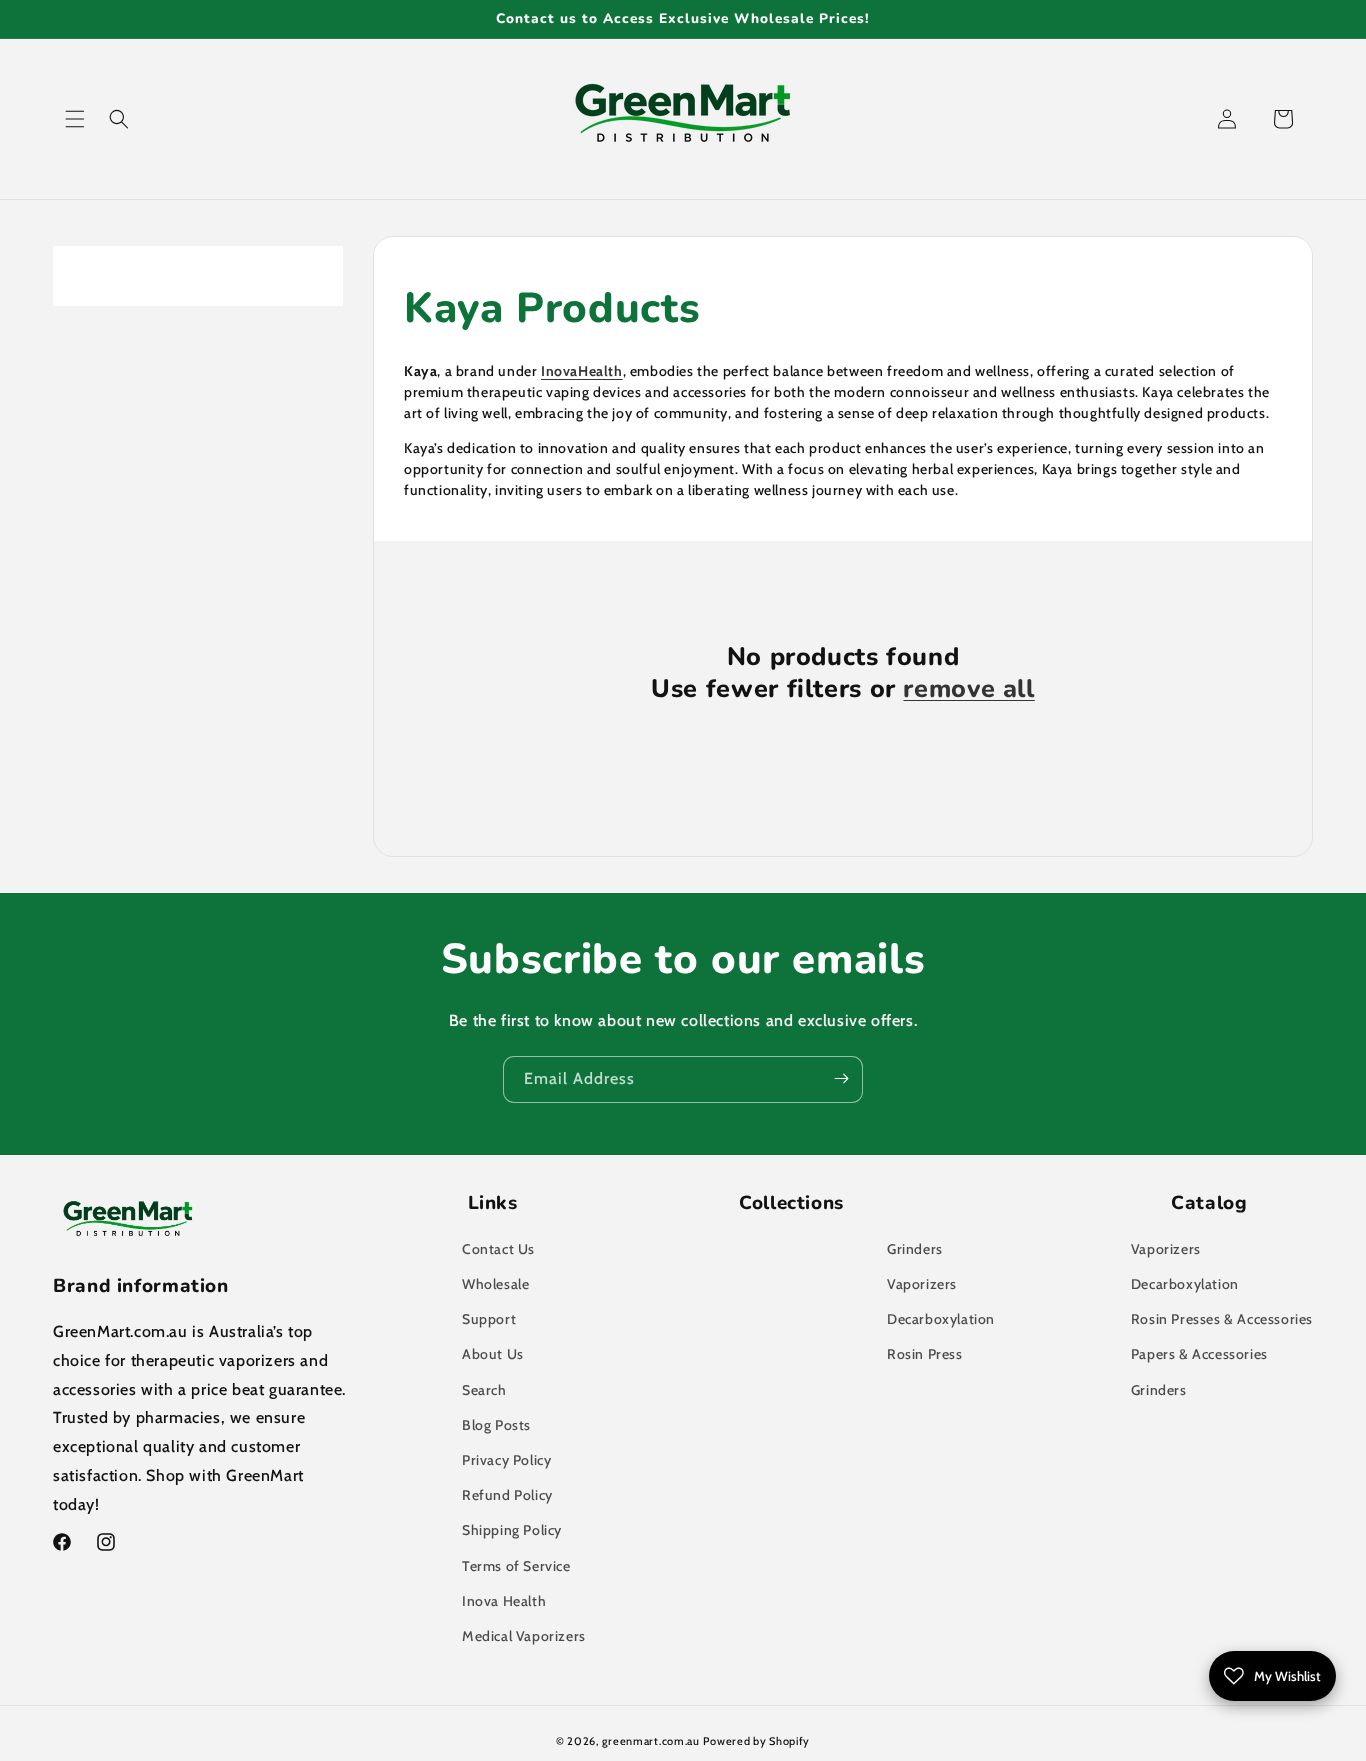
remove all (968, 690)
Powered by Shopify (756, 1741)
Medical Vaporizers (524, 1636)
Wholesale (495, 1285)
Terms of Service (516, 1566)
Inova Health (504, 1601)
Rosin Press (925, 1355)
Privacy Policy (506, 1460)
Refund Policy (507, 1496)
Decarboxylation (941, 1320)
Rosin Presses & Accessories (1222, 1320)
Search (484, 1390)
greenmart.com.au (651, 1741)
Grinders (915, 1249)
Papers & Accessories (1199, 1355)
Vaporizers (922, 1285)
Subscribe (841, 1078)
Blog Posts (496, 1425)
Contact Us (498, 1249)
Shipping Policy (512, 1531)
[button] (75, 119)
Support (489, 1320)
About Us (493, 1355)
